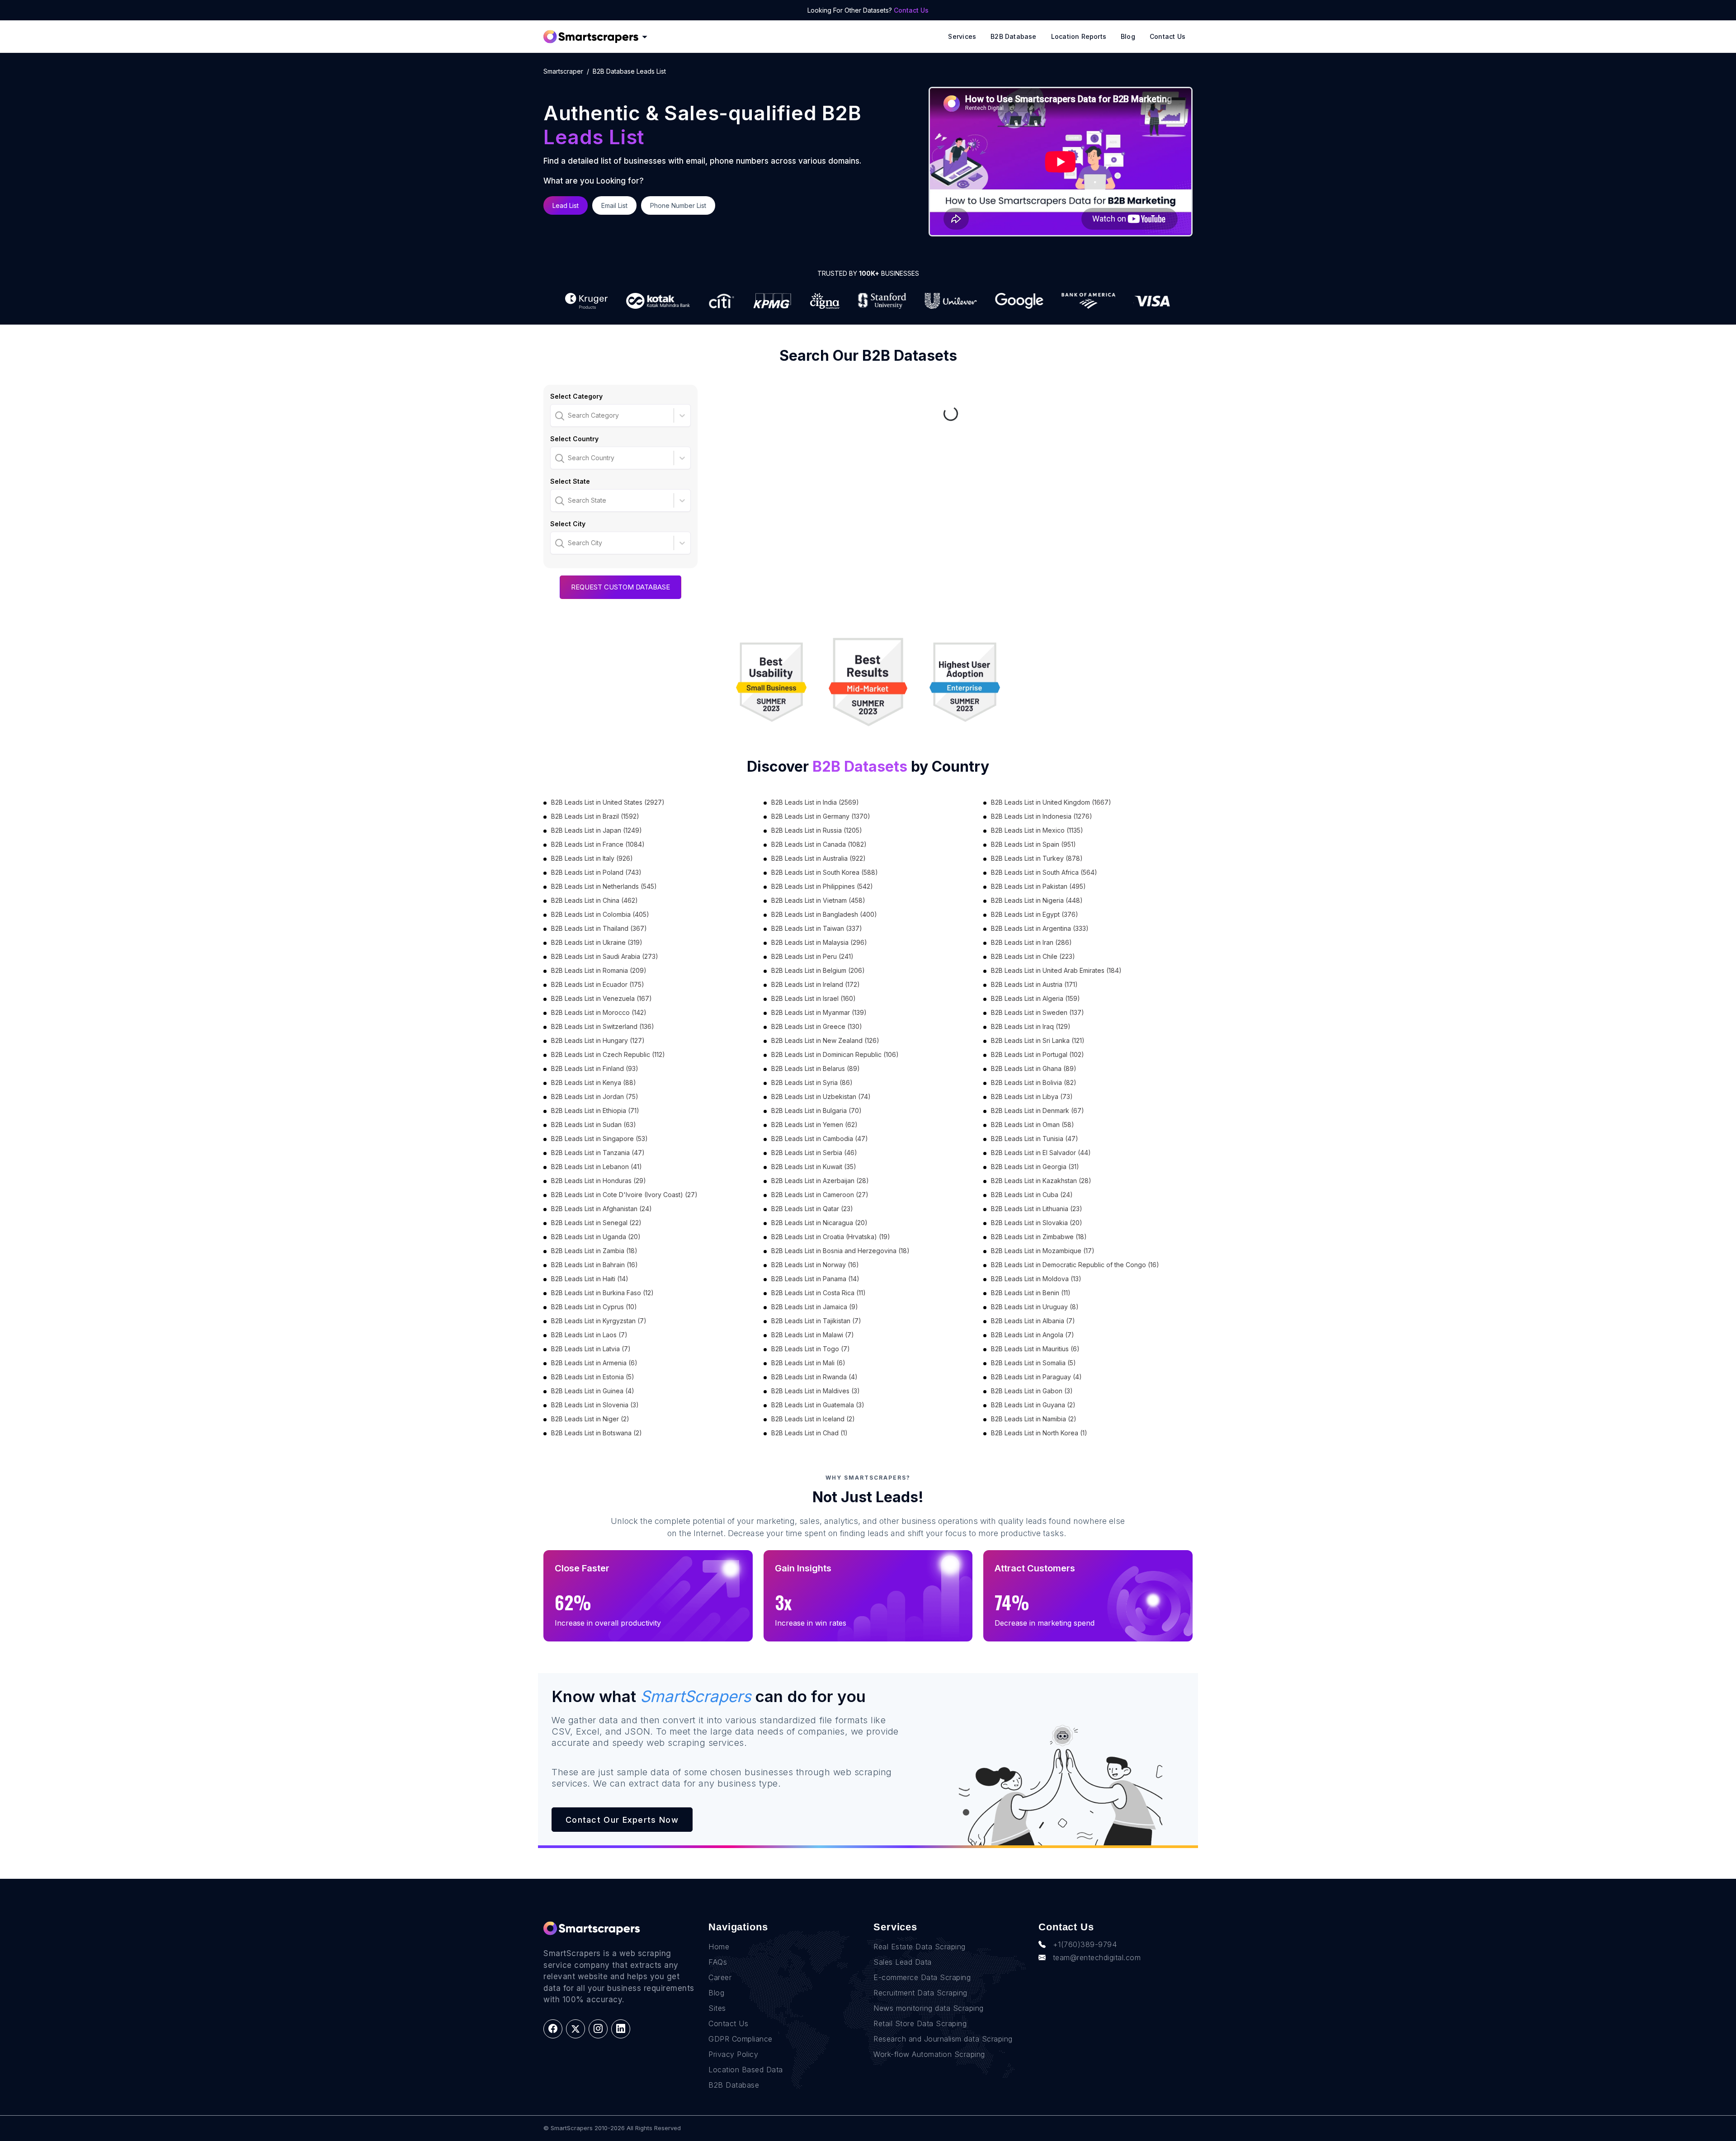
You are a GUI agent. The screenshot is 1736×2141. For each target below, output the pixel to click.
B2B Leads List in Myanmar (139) (819, 1012)
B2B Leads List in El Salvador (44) (1041, 1153)
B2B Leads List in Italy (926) (592, 858)
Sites (717, 2008)
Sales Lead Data (903, 1962)
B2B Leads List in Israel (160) (814, 998)
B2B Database (1014, 36)
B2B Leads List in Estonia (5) (593, 1377)
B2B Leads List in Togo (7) (811, 1349)
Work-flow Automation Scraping (929, 2054)
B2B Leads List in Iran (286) (1031, 942)
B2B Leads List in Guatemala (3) (818, 1405)
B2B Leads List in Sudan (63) (594, 1125)
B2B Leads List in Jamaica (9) (815, 1307)
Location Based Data (746, 2070)
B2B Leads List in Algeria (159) (1035, 998)
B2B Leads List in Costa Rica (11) (818, 1293)
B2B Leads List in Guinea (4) (593, 1391)
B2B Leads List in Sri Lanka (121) (1038, 1040)
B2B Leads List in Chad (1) (809, 1433)
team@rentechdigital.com (1097, 1957)
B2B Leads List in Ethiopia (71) (595, 1111)
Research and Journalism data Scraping (943, 2039)
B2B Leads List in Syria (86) (812, 1082)
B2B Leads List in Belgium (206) (818, 970)
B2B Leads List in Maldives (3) (816, 1391)
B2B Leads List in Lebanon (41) (597, 1167)
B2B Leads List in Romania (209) (599, 970)
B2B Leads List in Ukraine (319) (597, 942)
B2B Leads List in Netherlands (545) (604, 886)
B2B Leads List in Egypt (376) (1035, 914)
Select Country (574, 439)
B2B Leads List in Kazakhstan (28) (1041, 1181)
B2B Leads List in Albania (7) (1033, 1321)
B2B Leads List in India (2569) (815, 802)
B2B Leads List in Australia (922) (818, 858)
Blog (1128, 36)
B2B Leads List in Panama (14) (815, 1279)
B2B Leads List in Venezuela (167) (601, 998)
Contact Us (911, 10)
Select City (568, 524)
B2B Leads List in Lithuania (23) (1037, 1209)
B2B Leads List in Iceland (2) (813, 1419)
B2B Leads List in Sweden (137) (1038, 1012)
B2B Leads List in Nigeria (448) (1037, 900)
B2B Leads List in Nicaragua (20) (819, 1223)
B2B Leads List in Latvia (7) (591, 1349)
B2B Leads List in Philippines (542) (822, 886)
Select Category (576, 396)
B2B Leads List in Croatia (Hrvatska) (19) (831, 1237)
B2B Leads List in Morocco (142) (599, 1012)
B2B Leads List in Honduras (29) (599, 1181)
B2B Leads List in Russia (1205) (817, 830)
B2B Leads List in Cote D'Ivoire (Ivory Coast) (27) (624, 1195)
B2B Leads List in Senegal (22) (596, 1223)
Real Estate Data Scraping (920, 1947)
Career (720, 1977)
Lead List (566, 205)
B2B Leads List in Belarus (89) (816, 1068)
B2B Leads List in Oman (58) (1033, 1125)
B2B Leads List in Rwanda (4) (814, 1377)
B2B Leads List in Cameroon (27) (820, 1195)
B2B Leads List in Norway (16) (815, 1265)
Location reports (1079, 36)
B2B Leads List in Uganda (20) (596, 1237)
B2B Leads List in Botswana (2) (597, 1433)
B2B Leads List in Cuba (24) (1032, 1195)
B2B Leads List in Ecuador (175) (598, 984)
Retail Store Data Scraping (920, 2023)
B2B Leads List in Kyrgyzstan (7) (599, 1321)
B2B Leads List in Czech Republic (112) (608, 1054)
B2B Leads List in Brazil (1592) (595, 816)
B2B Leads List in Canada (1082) (819, 844)
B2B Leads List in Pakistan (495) (1038, 886)
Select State (570, 481)
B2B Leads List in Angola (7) (1033, 1335)
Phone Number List (678, 205)
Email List (614, 205)
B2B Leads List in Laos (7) (589, 1335)
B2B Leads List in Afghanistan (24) (601, 1209)
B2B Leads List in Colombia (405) (600, 914)
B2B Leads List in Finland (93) (595, 1068)
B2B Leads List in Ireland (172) (816, 984)
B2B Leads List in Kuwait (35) (814, 1167)
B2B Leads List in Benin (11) (1031, 1293)
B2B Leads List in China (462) (594, 900)
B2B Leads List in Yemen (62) (814, 1125)
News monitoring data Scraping (929, 2008)
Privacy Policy (733, 2054)
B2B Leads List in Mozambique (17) (1043, 1251)
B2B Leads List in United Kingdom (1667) (1051, 802)
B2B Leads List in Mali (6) (808, 1363)
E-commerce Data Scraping (922, 1977)
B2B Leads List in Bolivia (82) (1034, 1082)
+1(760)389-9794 (1085, 1944)
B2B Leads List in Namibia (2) (1034, 1419)
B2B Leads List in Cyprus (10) (594, 1307)
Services (962, 36)
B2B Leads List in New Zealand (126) (825, 1040)
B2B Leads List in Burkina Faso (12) (602, 1293)
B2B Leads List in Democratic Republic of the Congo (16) (1075, 1265)
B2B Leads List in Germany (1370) (821, 816)
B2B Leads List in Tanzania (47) (598, 1153)
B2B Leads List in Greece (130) (817, 1026)
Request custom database (620, 587)
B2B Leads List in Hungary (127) (598, 1040)
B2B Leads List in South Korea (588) (825, 872)
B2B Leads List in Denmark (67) (1038, 1111)
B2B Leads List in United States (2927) (608, 802)
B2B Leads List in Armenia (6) (594, 1363)
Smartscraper (563, 71)
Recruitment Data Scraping (920, 1993)
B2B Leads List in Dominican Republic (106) (835, 1054)
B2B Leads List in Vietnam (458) (818, 900)
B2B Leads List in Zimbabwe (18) (1039, 1237)
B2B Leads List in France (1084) (598, 844)
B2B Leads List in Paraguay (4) (1036, 1377)
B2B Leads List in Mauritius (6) (1035, 1349)
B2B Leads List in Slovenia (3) (595, 1405)
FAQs (718, 1962)
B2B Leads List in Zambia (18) (594, 1251)
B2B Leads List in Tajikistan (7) (816, 1321)
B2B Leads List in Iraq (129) (1031, 1026)
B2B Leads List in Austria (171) (1034, 984)
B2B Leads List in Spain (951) (1033, 844)
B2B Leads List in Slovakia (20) (1037, 1223)
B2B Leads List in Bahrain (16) (594, 1265)
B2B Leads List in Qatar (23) (812, 1209)
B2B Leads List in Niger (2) (590, 1419)
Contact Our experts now (622, 1820)
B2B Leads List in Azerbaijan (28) (820, 1181)
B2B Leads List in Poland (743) (596, 872)
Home (719, 1947)
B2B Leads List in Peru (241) (812, 956)
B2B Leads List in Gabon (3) (1032, 1391)
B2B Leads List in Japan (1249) (597, 830)
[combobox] (556, 415)
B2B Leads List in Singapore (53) (599, 1139)
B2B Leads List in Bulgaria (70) (816, 1111)
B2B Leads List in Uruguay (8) (1035, 1307)
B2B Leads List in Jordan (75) (595, 1096)
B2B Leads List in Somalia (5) (1033, 1363)
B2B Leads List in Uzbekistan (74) (821, 1096)
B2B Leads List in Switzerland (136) (603, 1026)
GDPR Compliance (741, 2039)
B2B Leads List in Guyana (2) (1033, 1405)
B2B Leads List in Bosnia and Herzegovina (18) (840, 1251)
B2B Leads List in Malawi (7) (813, 1335)
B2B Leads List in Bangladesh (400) (824, 914)
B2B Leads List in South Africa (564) (1044, 872)
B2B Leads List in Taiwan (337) (817, 928)
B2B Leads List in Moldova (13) (1036, 1279)
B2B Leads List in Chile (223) (1033, 956)
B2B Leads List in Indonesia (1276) (1042, 816)
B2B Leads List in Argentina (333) (1040, 928)
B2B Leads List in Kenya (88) (594, 1082)
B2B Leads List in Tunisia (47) (1035, 1139)
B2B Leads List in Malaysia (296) (819, 942)
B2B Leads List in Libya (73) (1032, 1096)
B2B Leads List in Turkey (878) (1037, 858)
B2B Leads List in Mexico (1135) (1037, 830)
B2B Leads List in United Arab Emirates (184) (1056, 970)
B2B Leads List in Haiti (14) (590, 1279)
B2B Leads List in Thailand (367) (599, 928)
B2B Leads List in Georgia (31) (1035, 1167)
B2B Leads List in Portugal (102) (1038, 1054)
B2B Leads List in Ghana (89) (1034, 1068)
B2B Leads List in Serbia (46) (814, 1153)
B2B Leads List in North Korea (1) (1039, 1433)
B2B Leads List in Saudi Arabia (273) (605, 956)
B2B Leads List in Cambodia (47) (820, 1139)
